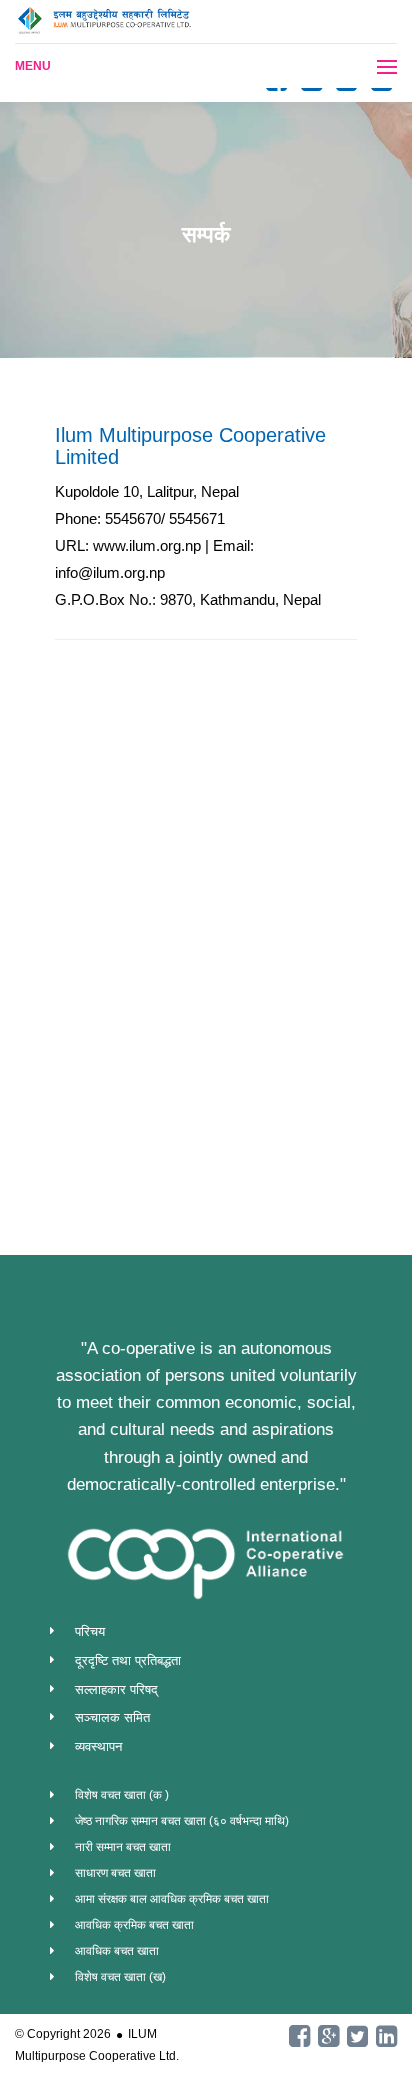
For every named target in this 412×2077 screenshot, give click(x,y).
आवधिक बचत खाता (117, 1951)
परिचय (90, 1631)
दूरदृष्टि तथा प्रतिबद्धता (128, 1660)
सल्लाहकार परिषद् (116, 1689)
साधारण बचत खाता (115, 1873)
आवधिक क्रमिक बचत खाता (134, 1925)
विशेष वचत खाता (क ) (122, 1795)
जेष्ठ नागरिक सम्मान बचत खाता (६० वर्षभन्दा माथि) (182, 1821)
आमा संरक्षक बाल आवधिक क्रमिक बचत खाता (172, 1899)
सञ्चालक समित (112, 1717)
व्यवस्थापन (98, 1746)
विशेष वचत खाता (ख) (120, 1977)
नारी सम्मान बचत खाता (123, 1847)
